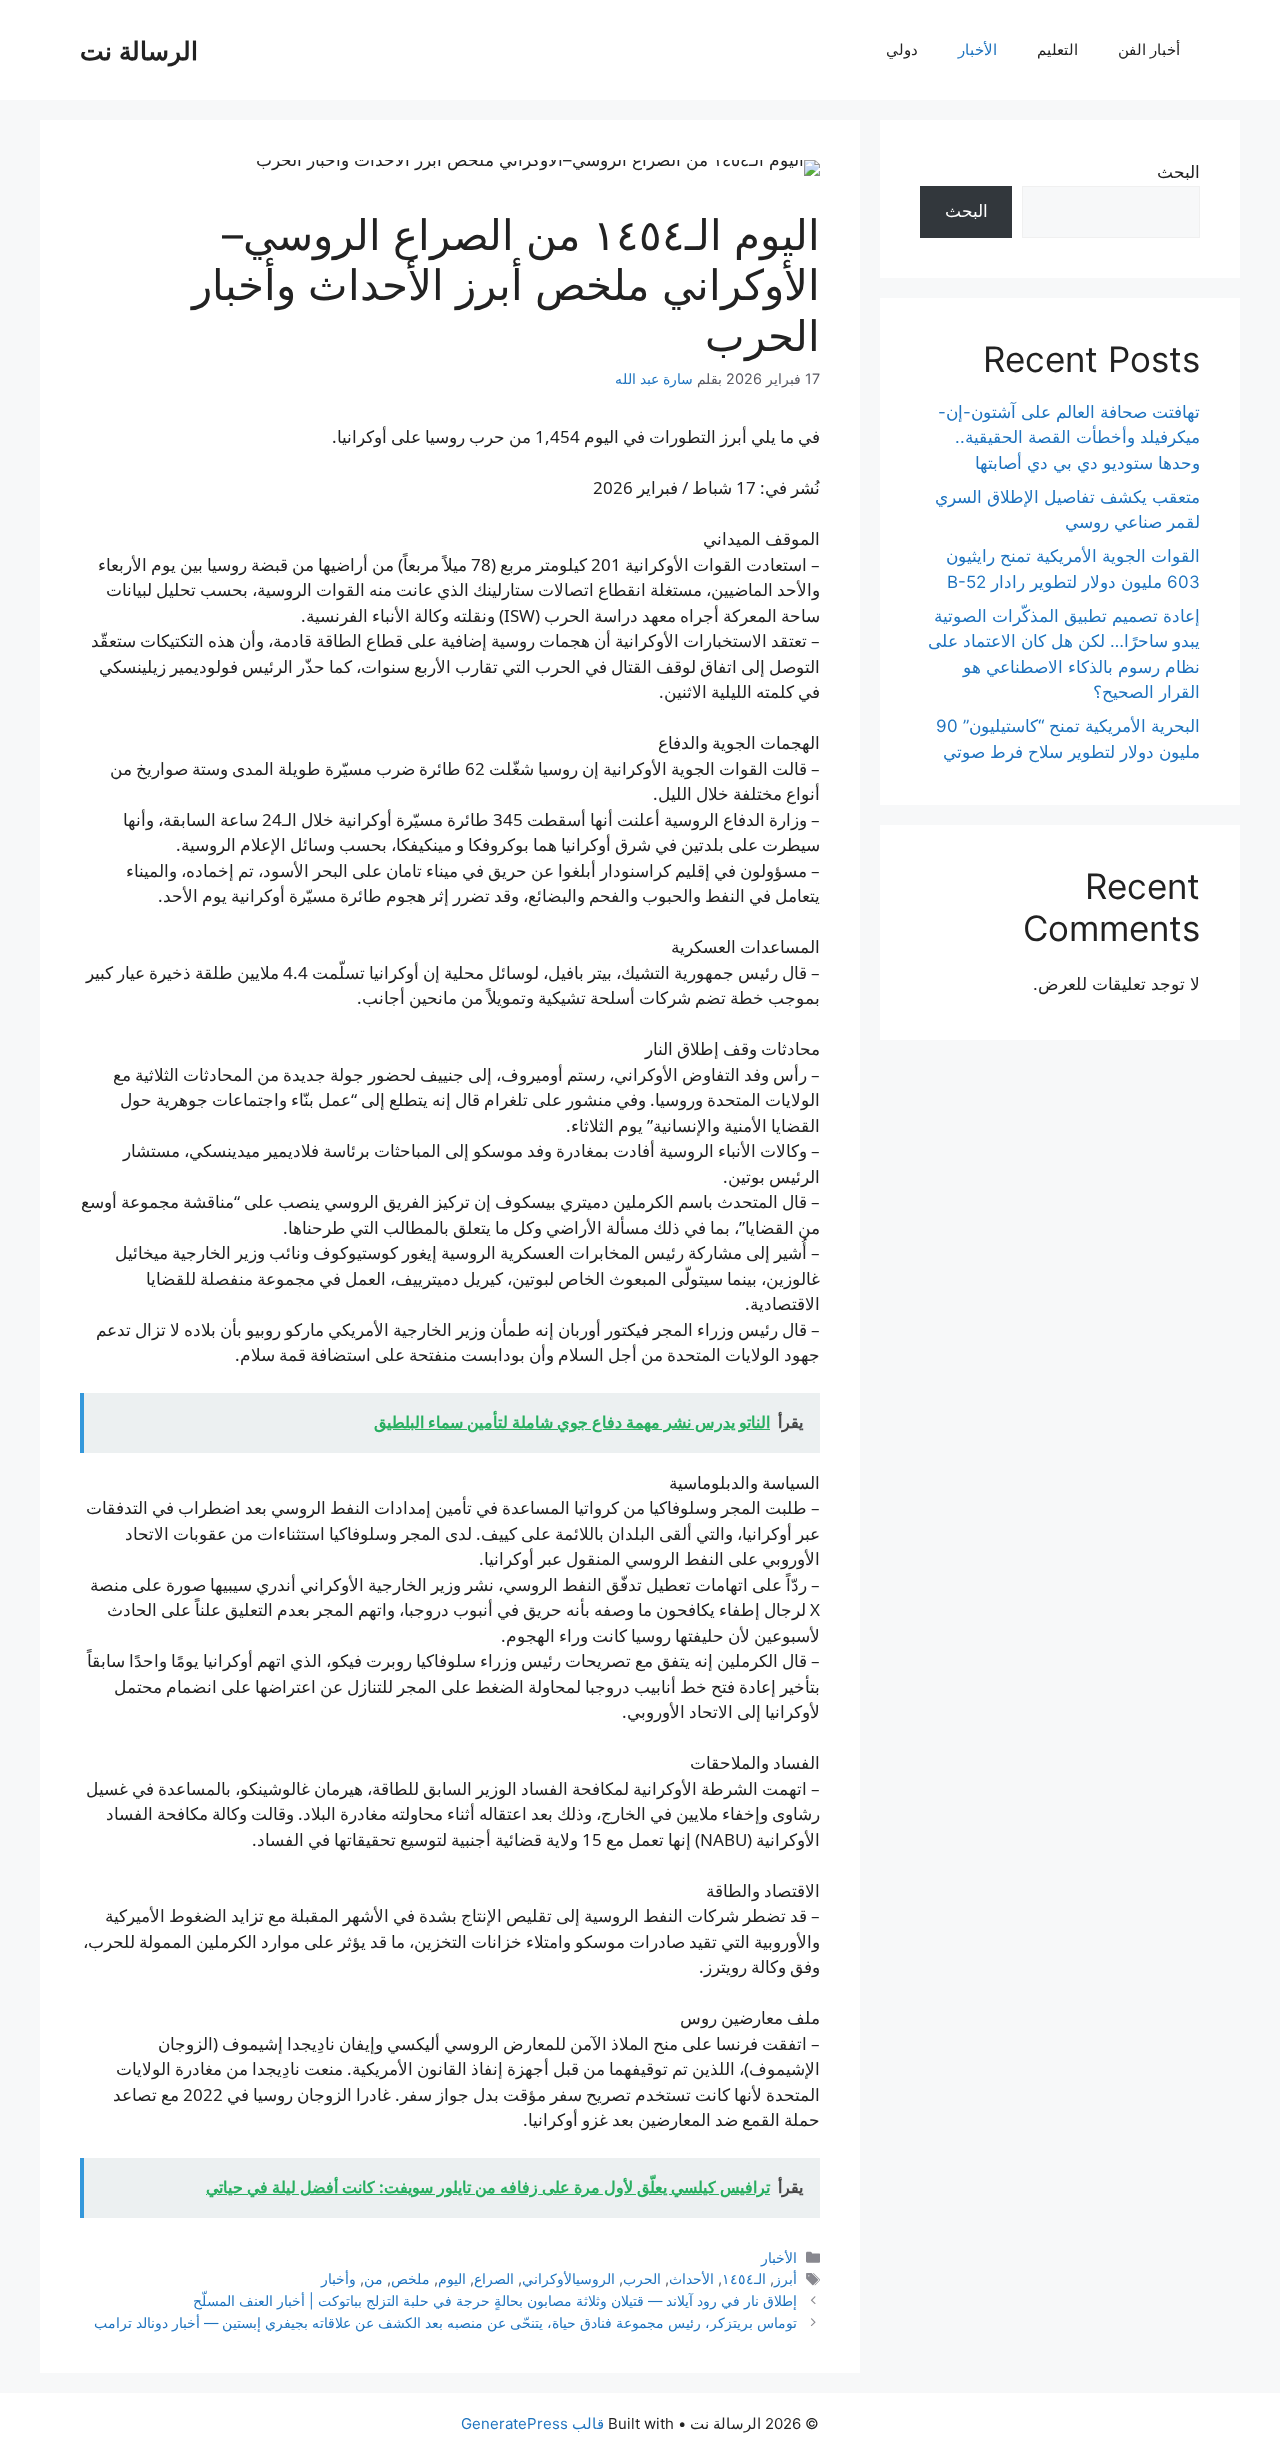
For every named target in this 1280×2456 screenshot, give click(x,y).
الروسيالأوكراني (568, 2278)
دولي (902, 49)
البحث (1178, 172)
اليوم (452, 2278)
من (373, 2278)
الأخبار (977, 49)
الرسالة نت (139, 50)
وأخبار (338, 2278)
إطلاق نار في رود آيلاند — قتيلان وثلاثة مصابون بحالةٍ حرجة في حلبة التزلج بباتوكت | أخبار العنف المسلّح (495, 2300)
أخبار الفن (1149, 49)
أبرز (785, 2278)
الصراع (494, 2278)
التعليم (1057, 49)
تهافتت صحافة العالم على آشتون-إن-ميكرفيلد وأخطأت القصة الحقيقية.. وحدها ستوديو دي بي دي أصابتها (1069, 437)
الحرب (642, 2278)
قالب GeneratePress (532, 2423)
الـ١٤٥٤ (744, 2278)
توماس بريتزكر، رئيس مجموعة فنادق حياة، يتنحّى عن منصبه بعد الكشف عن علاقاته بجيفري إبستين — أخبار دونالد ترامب (445, 2322)
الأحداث (691, 2278)
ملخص (410, 2278)
